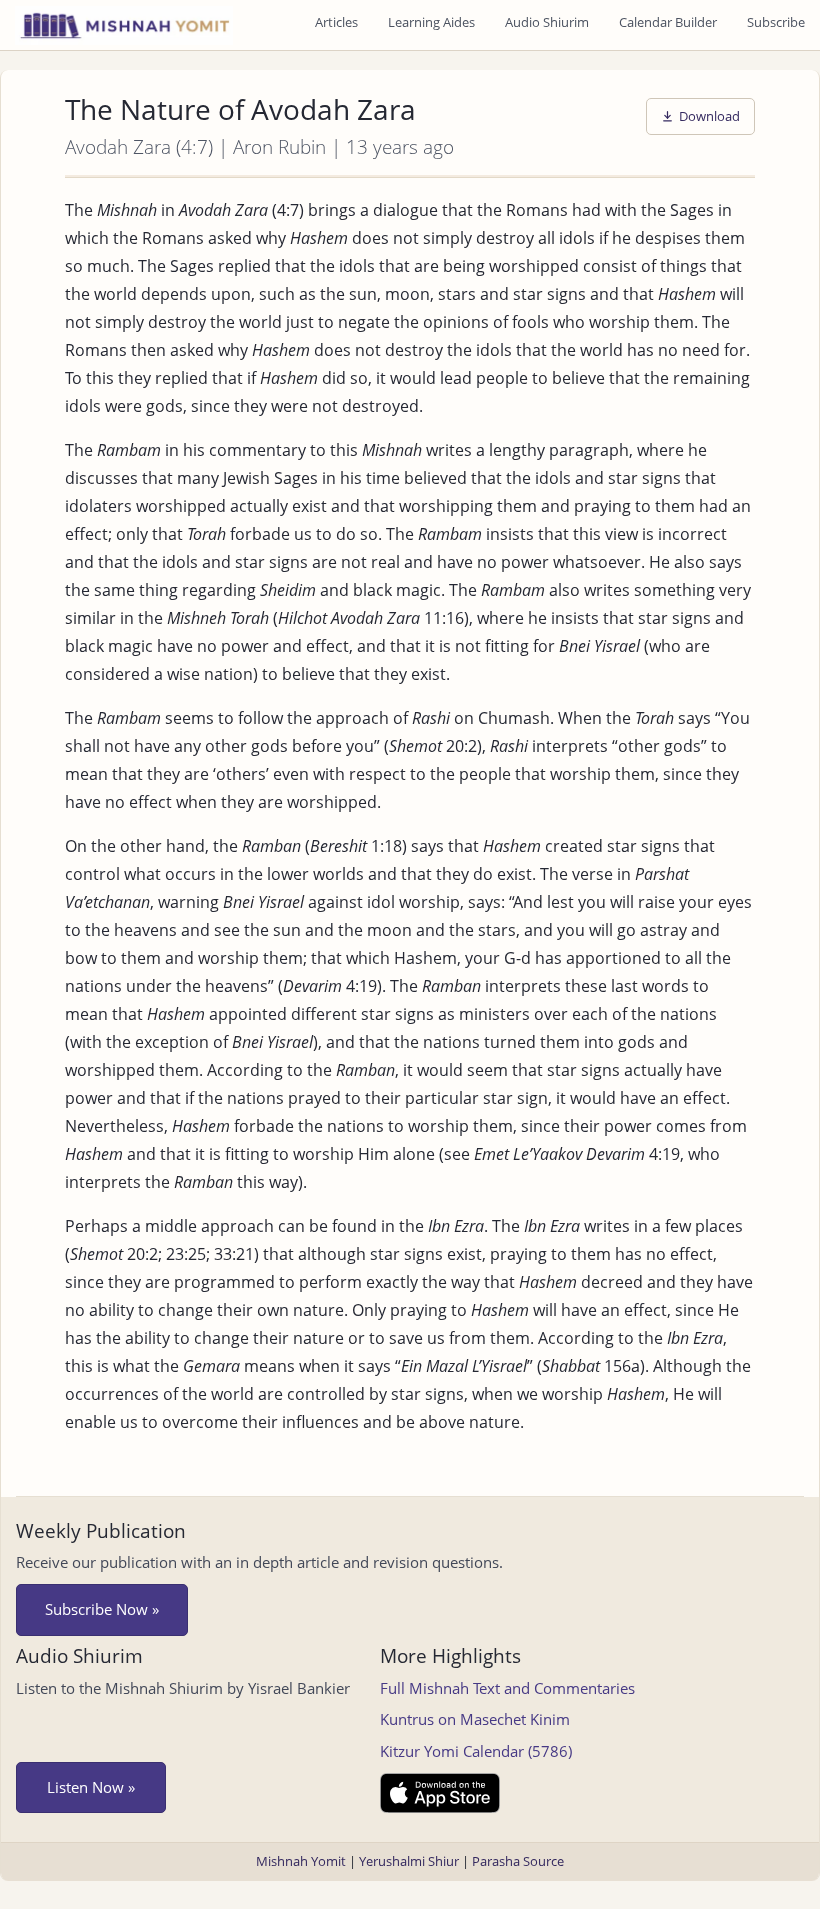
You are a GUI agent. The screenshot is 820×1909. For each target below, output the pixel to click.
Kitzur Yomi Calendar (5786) (476, 1751)
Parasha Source (518, 1861)
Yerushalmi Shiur (409, 1861)
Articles (336, 22)
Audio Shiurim (547, 22)
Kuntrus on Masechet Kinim (475, 1719)
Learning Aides (431, 22)
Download (709, 116)
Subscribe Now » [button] (102, 1609)
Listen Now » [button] (91, 1787)
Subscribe (776, 22)
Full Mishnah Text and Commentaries (507, 1688)
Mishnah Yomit (301, 1861)
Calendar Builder (668, 22)
